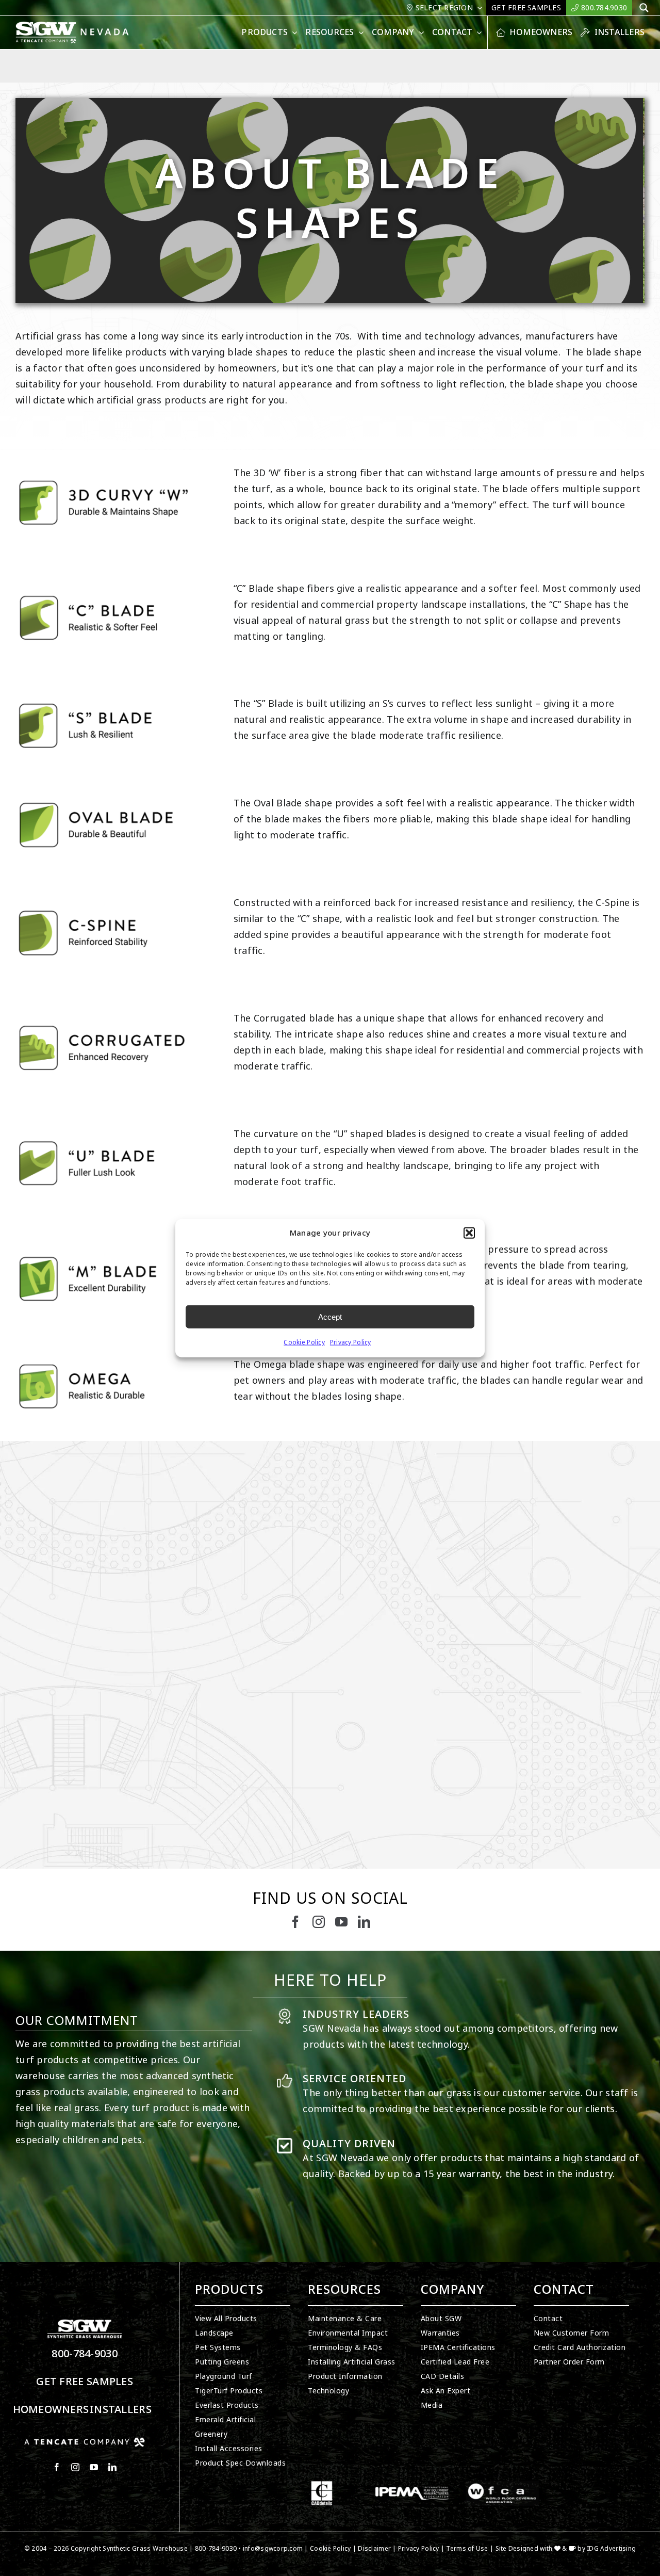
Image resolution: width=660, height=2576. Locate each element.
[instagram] (319, 1922)
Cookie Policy (304, 1342)
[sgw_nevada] (77, 26)
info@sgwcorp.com (273, 2549)
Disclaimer (374, 2549)
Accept (330, 1316)
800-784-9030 (85, 2354)
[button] (469, 1233)
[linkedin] (364, 1922)
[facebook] (295, 1922)
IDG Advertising (611, 2549)
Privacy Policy (351, 1342)
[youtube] (341, 1922)
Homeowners (51, 2410)
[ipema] (412, 2485)
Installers (121, 2410)
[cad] (322, 2485)
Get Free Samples (85, 2382)
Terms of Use (467, 2549)
